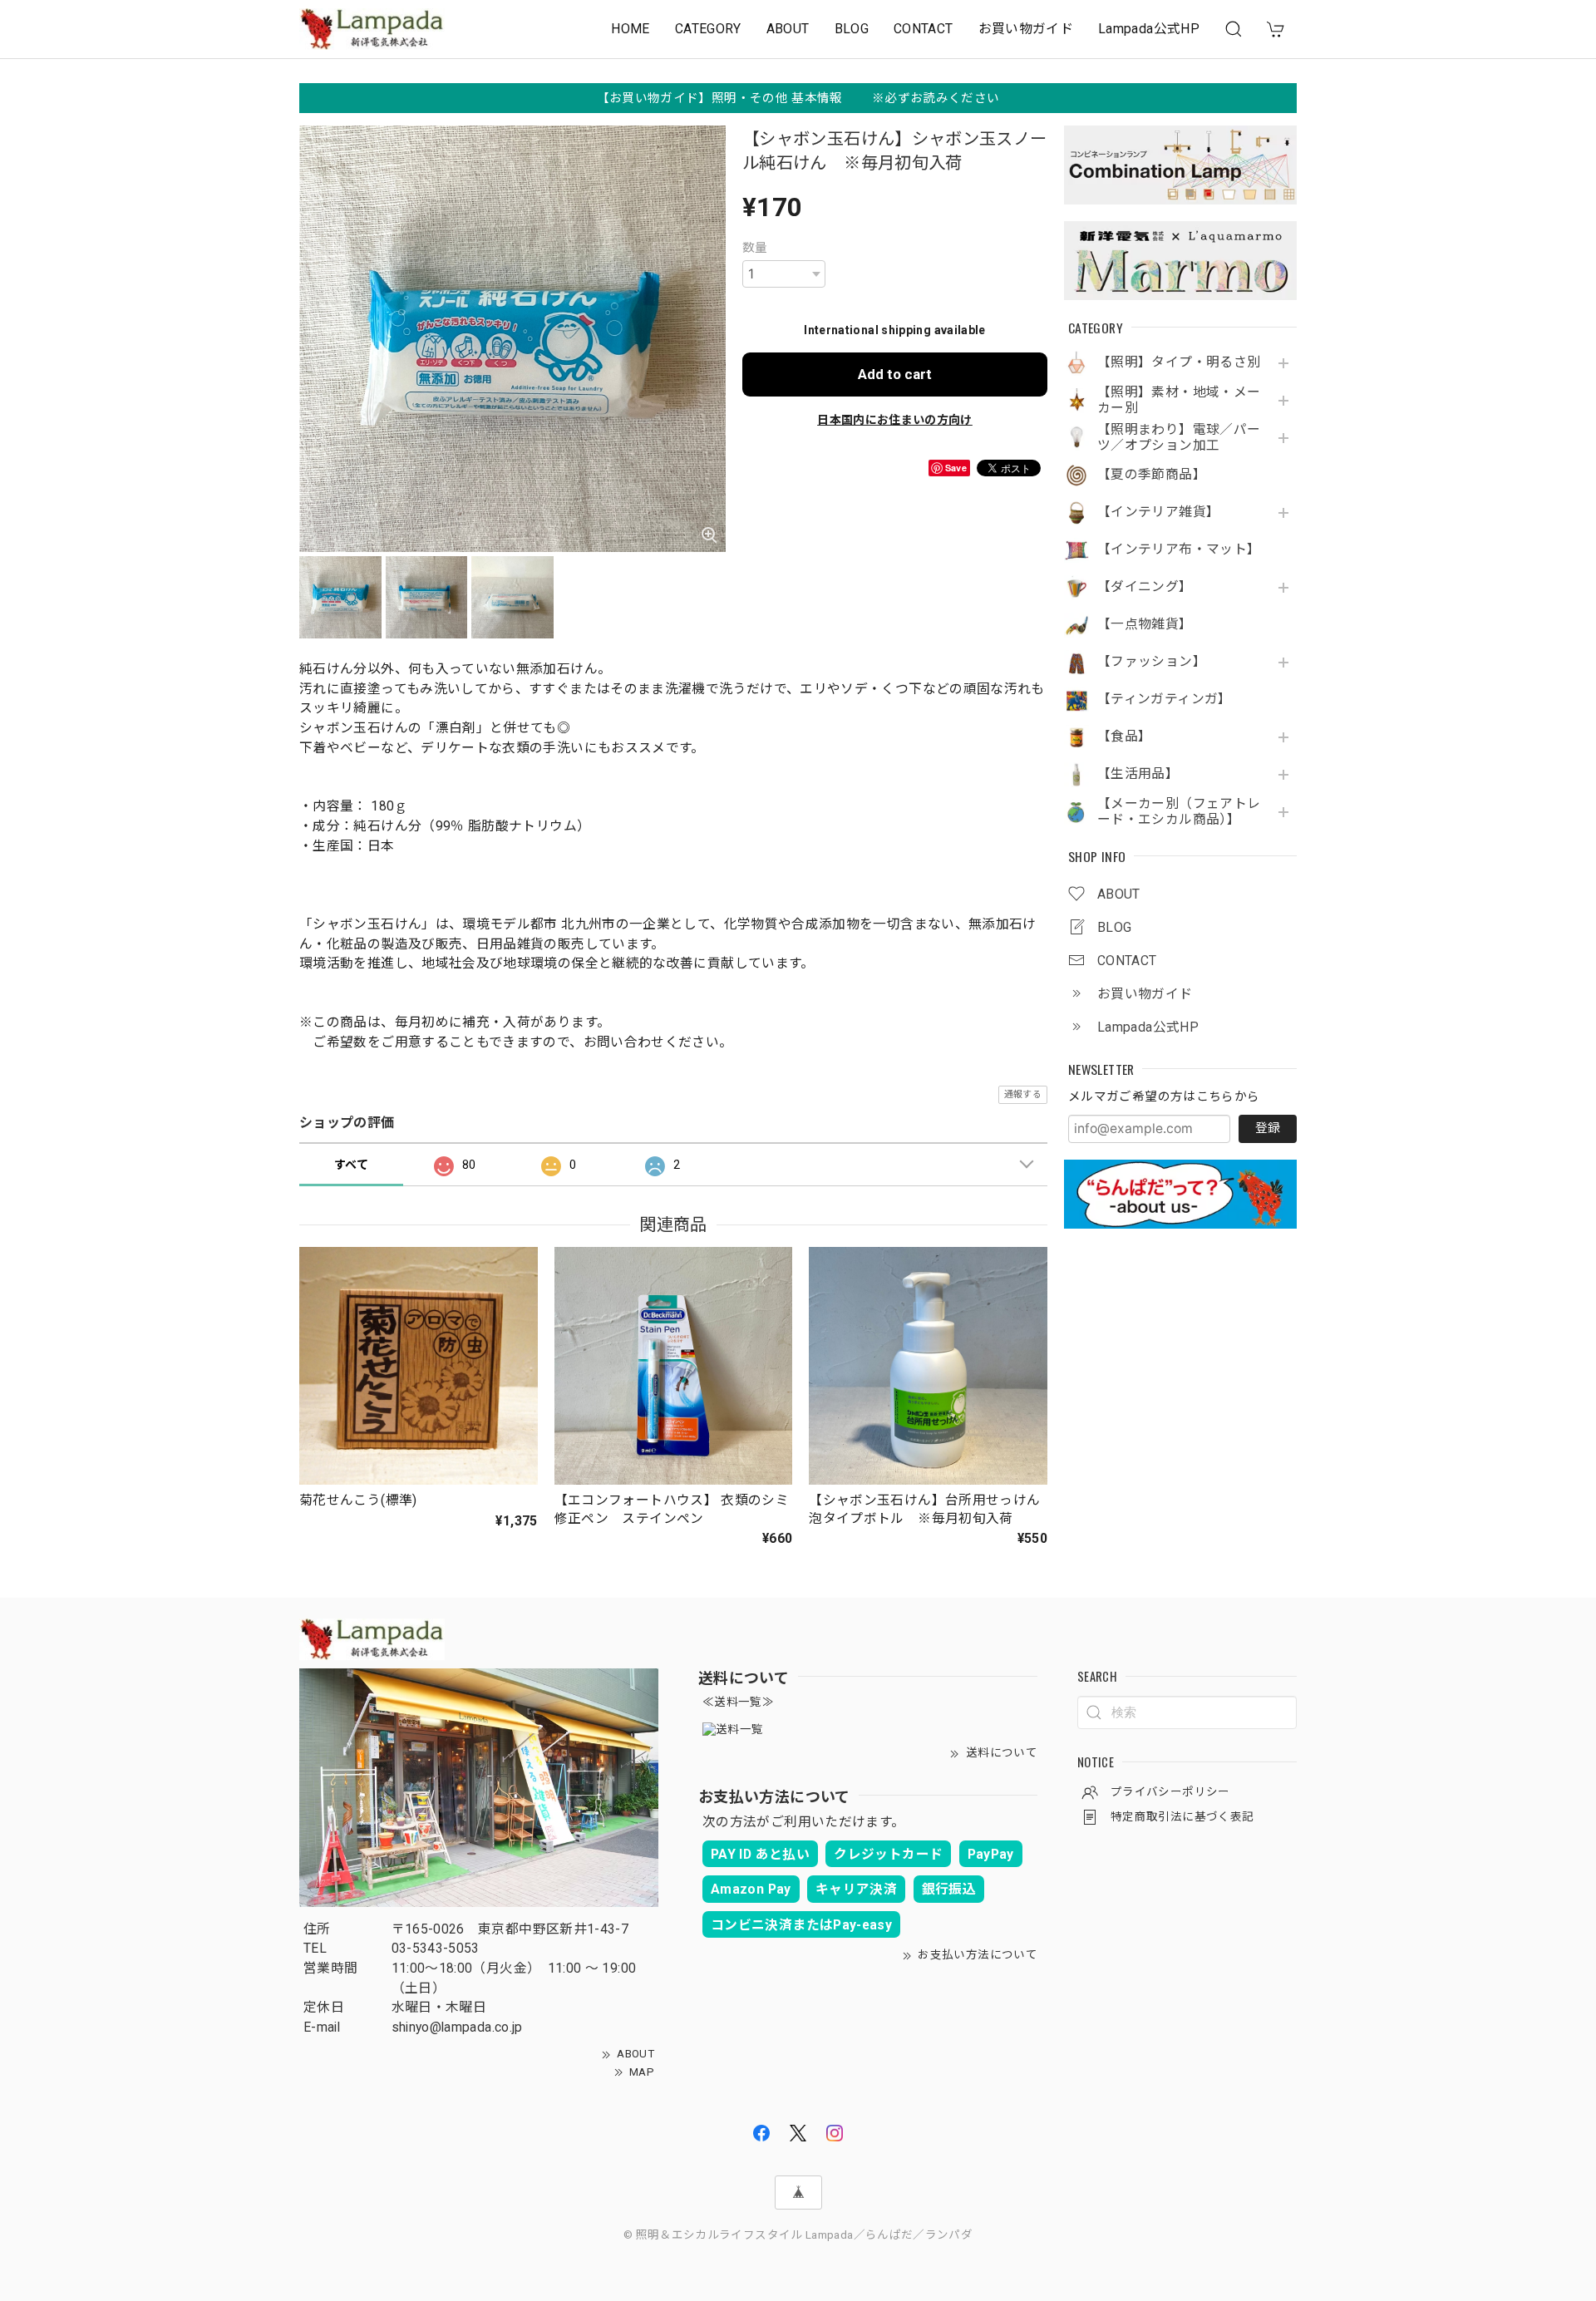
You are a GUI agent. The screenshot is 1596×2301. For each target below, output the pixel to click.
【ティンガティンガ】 (1165, 699)
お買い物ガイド (1026, 29)
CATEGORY (708, 29)
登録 (1268, 1128)
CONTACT (924, 29)
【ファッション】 (1152, 662)
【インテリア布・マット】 (1179, 549)
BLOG (852, 29)
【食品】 (1124, 737)
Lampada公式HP (1149, 29)
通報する (1023, 1094)
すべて (351, 1165)
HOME (630, 29)
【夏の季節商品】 (1152, 475)
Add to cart (895, 374)
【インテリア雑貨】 (1158, 512)
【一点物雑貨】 (1145, 624)
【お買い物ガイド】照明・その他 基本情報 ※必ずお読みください (798, 98)
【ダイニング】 (1145, 587)
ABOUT (788, 29)
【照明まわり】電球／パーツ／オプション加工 (1179, 438)
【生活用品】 (1138, 774)
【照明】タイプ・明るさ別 (1179, 362)
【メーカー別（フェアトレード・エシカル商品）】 (1179, 812)
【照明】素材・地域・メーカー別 (1179, 400)
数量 (755, 248)
